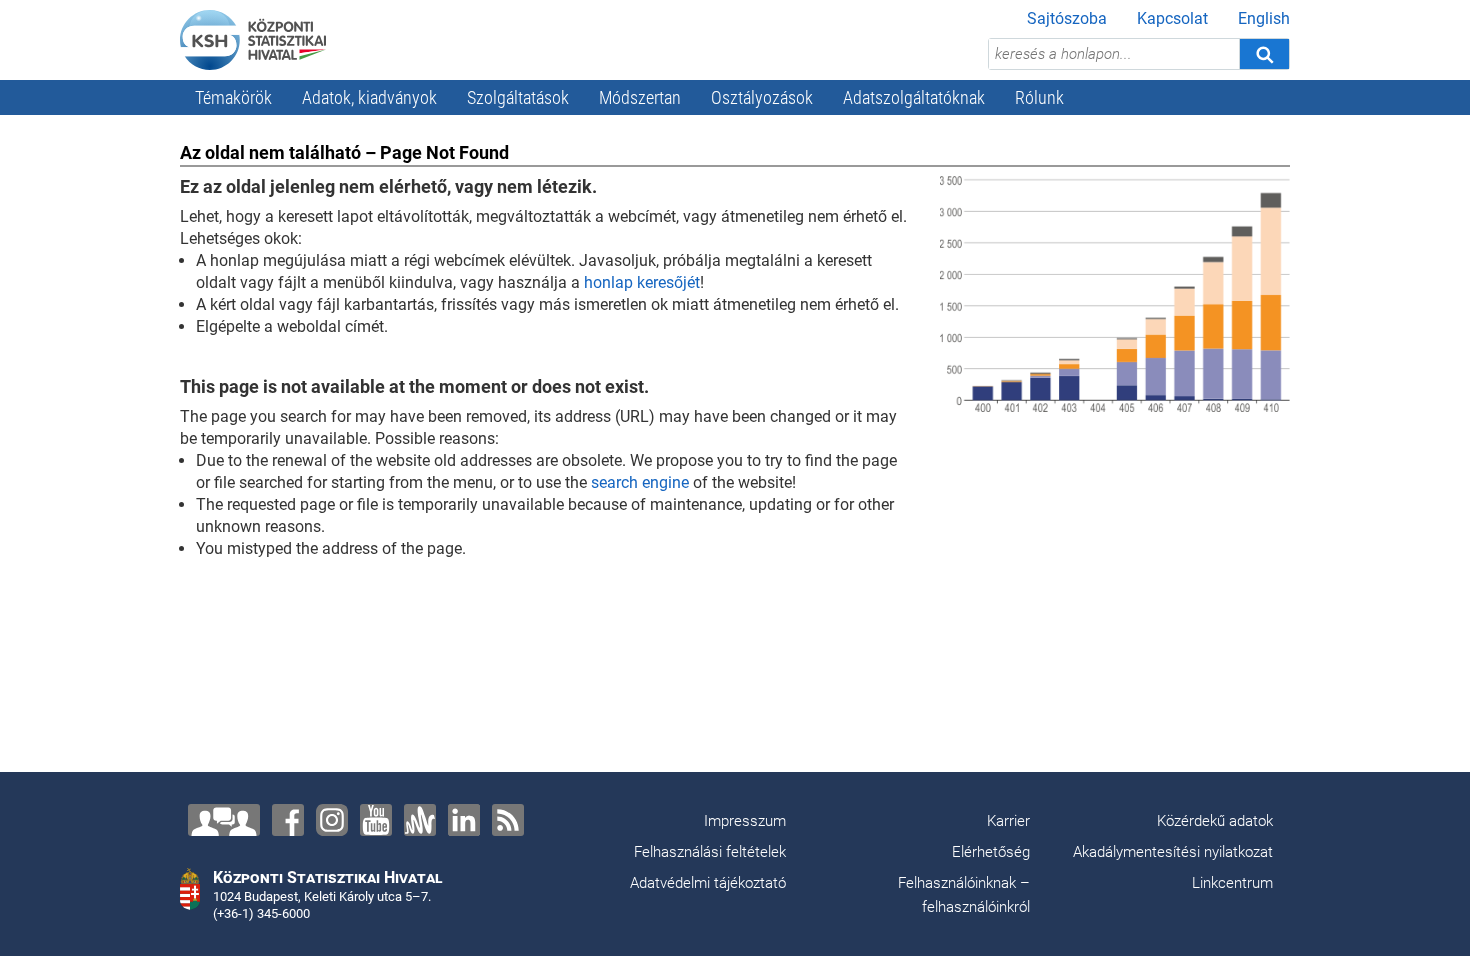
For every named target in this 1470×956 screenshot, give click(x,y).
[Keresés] (1264, 54)
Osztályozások (762, 97)
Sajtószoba (1067, 18)
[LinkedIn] (464, 820)
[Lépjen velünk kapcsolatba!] (224, 820)
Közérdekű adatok (1215, 821)
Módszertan (640, 97)
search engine (640, 482)
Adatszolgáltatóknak (914, 97)
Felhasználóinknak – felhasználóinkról (964, 895)
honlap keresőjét (642, 282)
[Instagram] (332, 820)
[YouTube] (376, 820)
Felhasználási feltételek (710, 852)
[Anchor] (420, 820)
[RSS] (508, 820)
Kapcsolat (1172, 18)
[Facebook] (288, 820)
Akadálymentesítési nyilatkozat (1173, 852)
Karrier (1008, 821)
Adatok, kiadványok (369, 97)
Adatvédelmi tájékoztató (708, 883)
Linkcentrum (1232, 883)
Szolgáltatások (518, 97)
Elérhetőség (991, 852)
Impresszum (745, 821)
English (1264, 18)
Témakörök (233, 97)
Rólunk (1039, 97)
